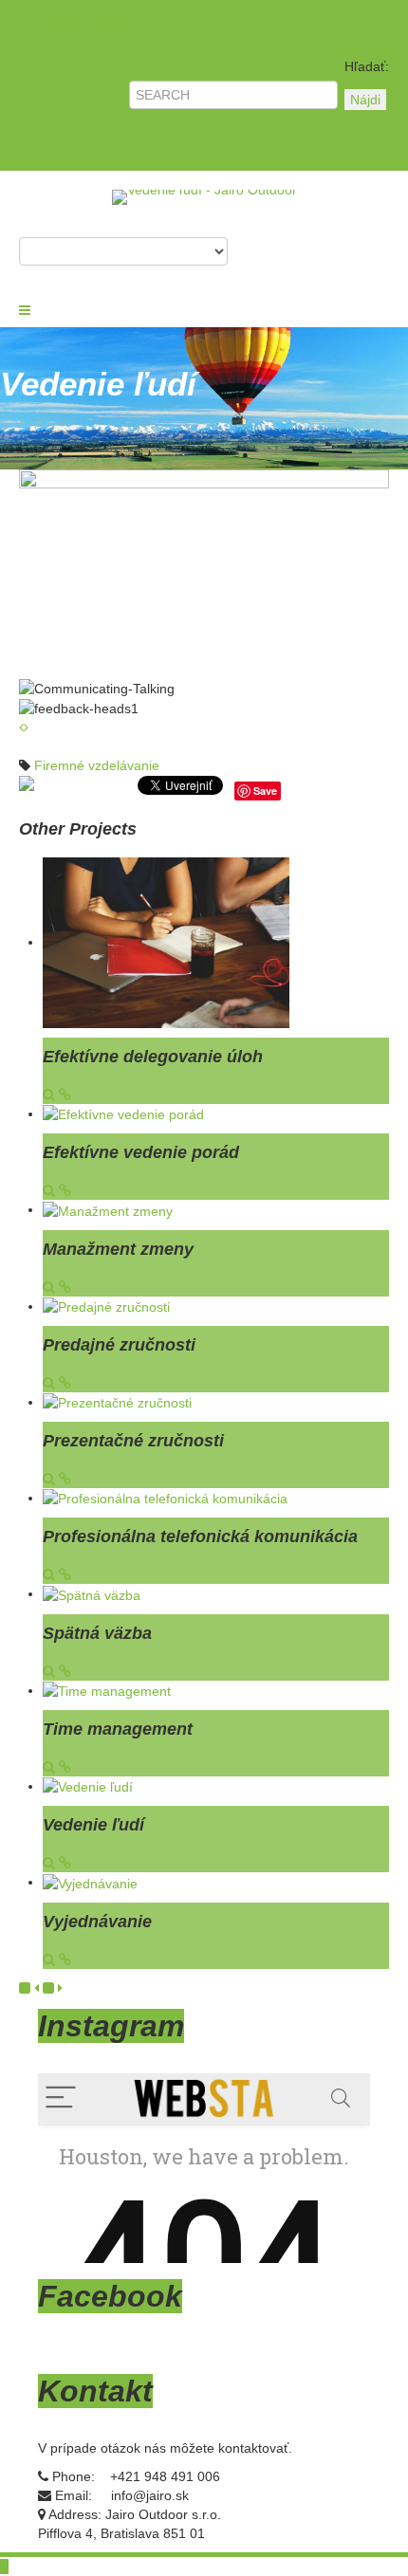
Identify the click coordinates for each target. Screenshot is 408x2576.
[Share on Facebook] (28, 790)
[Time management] (107, 1690)
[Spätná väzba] (92, 1593)
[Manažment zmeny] (108, 1209)
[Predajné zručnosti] (106, 1306)
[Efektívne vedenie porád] (123, 1113)
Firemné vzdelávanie (97, 765)
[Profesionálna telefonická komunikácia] (165, 1498)
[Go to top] (4, 2567)
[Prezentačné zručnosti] (117, 1402)
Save (265, 791)
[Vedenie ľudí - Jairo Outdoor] (204, 196)
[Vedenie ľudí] (88, 1786)
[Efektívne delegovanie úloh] (166, 942)
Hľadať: (367, 66)
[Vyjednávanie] (90, 1882)
